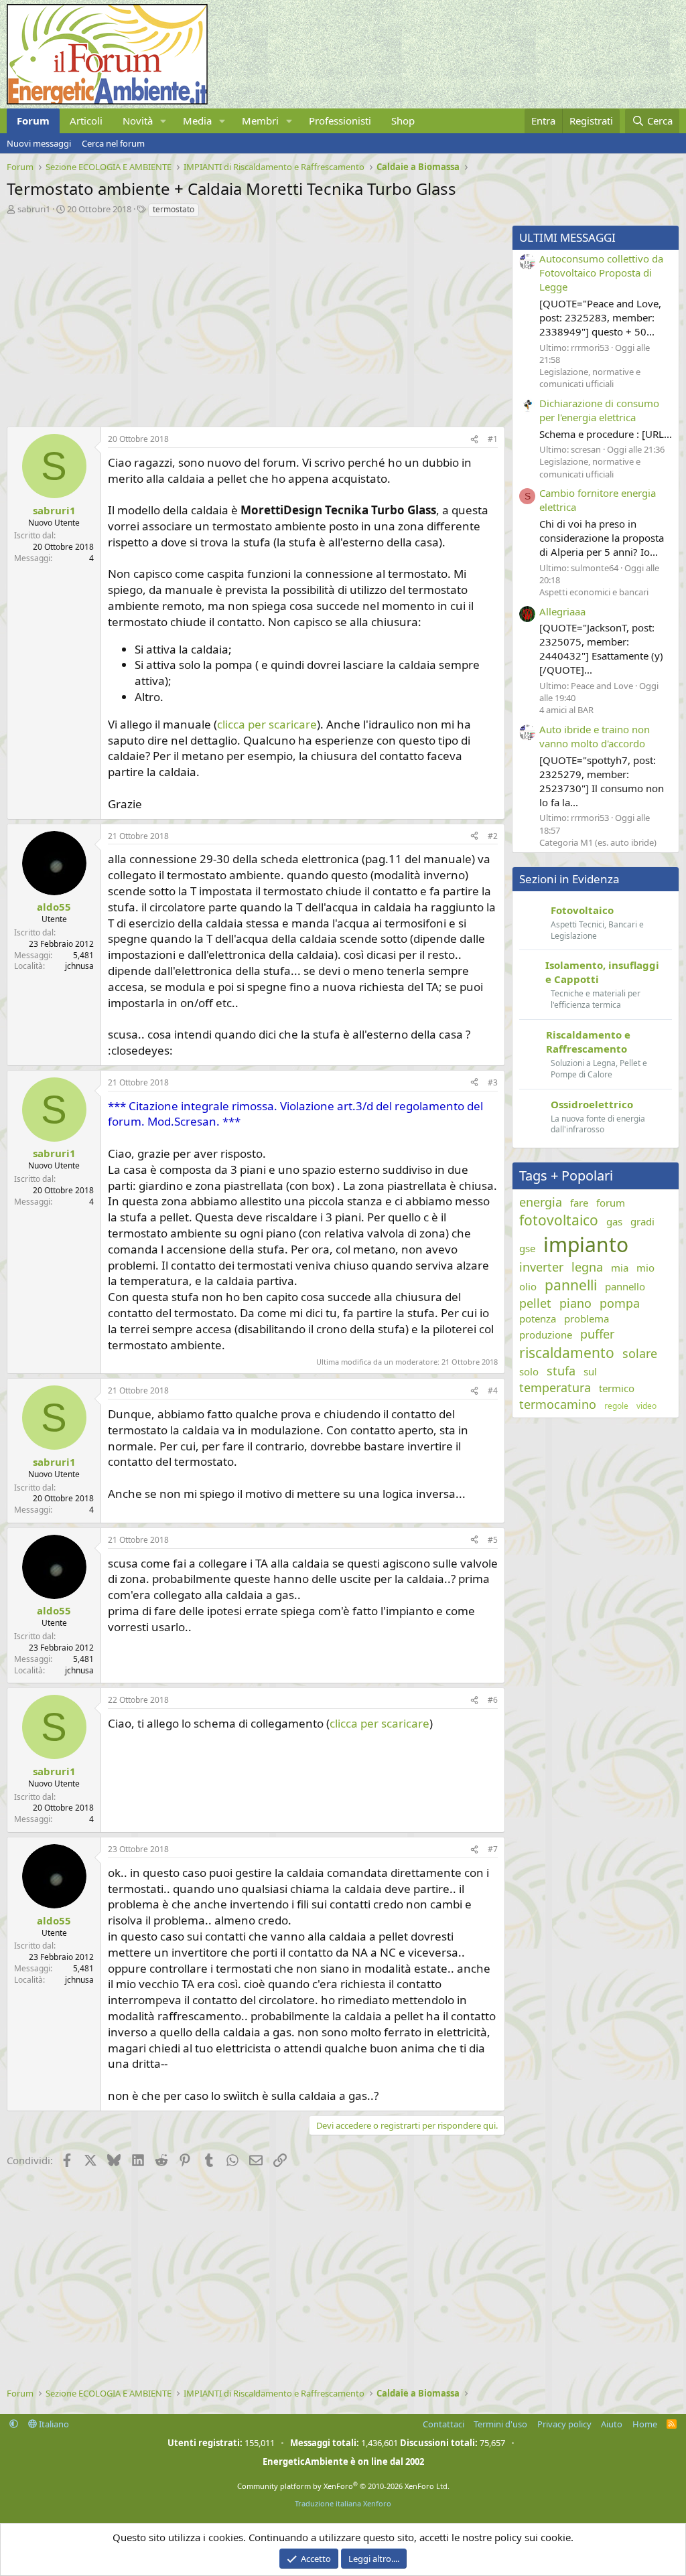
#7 (493, 1849)
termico (617, 1388)
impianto (586, 1244)
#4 (493, 1390)
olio (528, 1286)
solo (529, 1371)
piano (575, 1303)
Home (645, 2424)
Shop (403, 121)
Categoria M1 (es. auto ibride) (598, 842)
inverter (541, 1267)
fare (579, 1203)
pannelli (571, 1285)
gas (614, 1221)
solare (640, 1353)
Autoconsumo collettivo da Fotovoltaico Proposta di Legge (601, 273)
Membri (260, 121)
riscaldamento (567, 1353)
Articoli (86, 121)
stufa (561, 1371)
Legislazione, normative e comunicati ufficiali (590, 378)
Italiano (53, 2424)
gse (527, 1248)
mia (620, 1268)
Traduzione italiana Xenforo (343, 2503)
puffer (597, 1334)
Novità (138, 121)
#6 (493, 1700)
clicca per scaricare (267, 724)
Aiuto (612, 2424)
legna (587, 1267)
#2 (493, 836)
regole (616, 1406)
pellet (535, 1303)
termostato (174, 209)
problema (587, 1318)
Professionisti (340, 121)
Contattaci (443, 2424)
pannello (625, 1286)
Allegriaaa (562, 611)
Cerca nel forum (113, 143)
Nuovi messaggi (39, 143)
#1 (493, 439)
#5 (493, 1540)
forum (611, 1203)
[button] (163, 121)
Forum (33, 121)
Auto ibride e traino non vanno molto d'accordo (595, 736)
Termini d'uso (500, 2424)
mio (645, 1268)
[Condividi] (474, 440)
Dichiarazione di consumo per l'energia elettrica (599, 410)
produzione (546, 1335)
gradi (642, 1221)
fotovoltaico (559, 1220)
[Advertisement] (253, 319)
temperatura (555, 1387)
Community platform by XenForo (343, 2486)
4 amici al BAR (566, 710)
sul (590, 1371)
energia (541, 1202)
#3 (493, 1082)
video (646, 1406)
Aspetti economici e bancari (594, 592)
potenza (538, 1318)
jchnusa (79, 966)
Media (197, 121)
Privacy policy (564, 2424)
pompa (620, 1303)
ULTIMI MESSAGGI (567, 237)
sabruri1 (34, 209)
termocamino (558, 1404)
